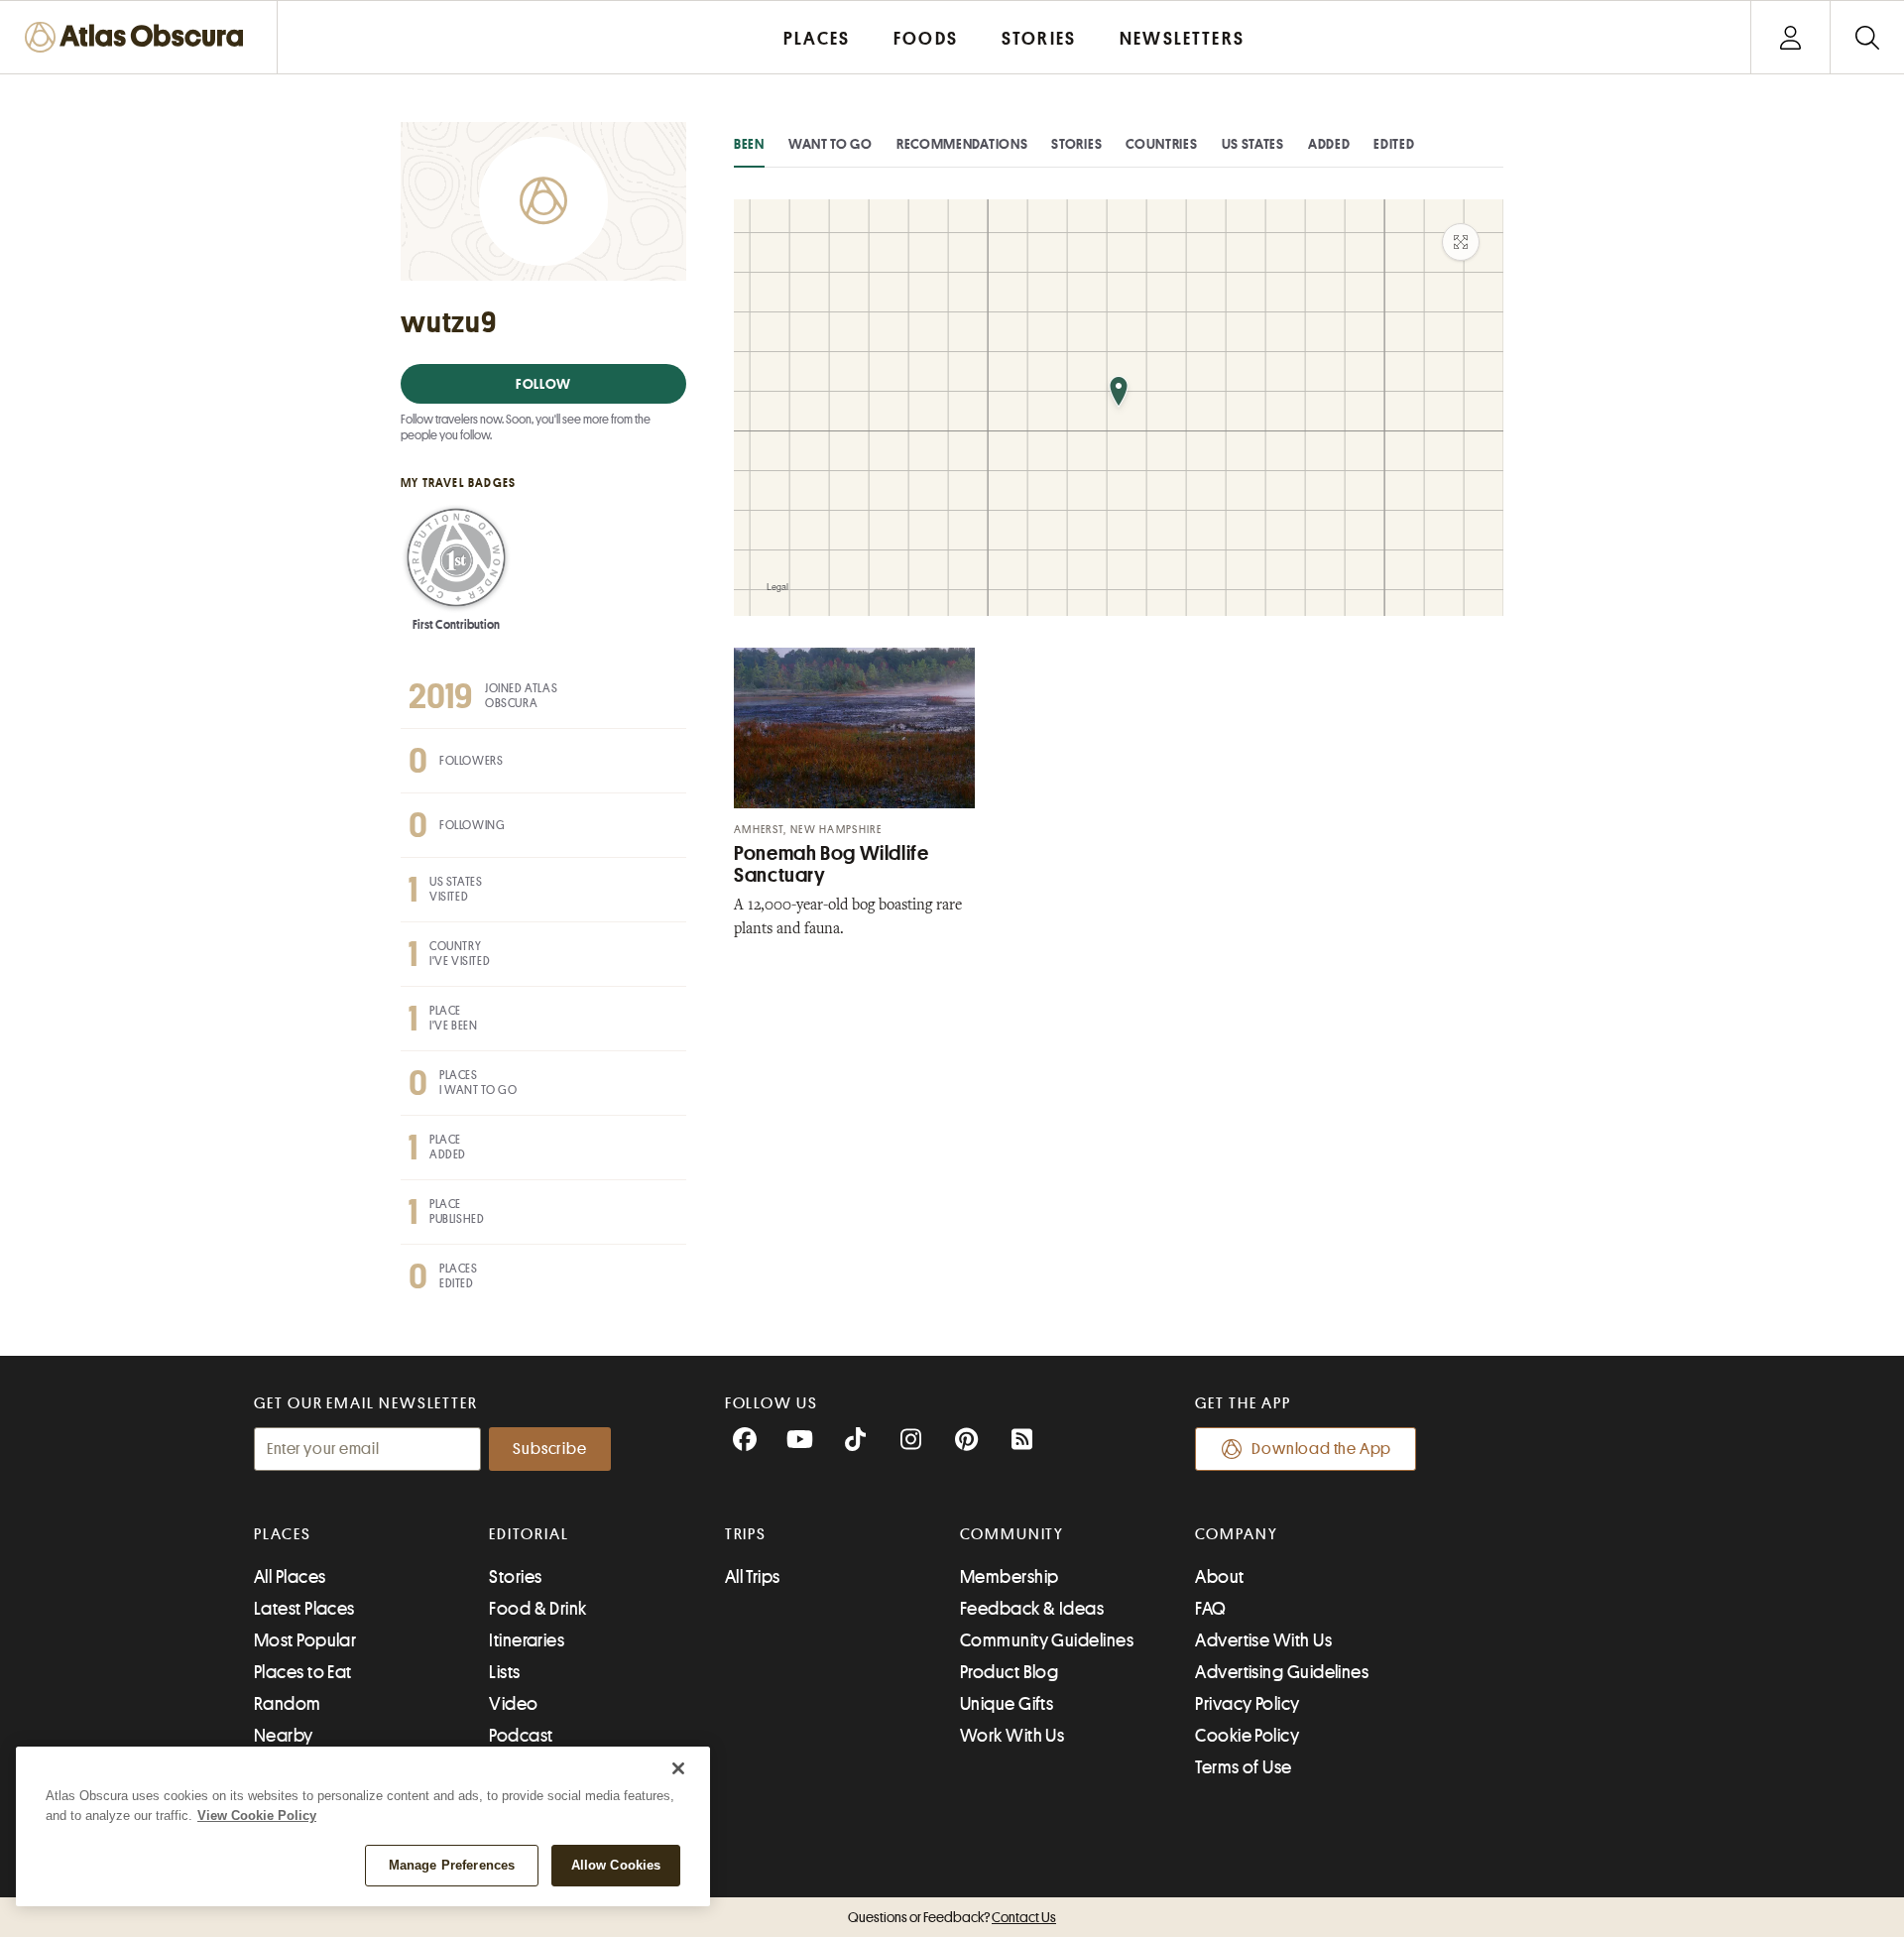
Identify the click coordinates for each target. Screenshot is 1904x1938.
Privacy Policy (1247, 1704)
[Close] (678, 1768)
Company (1236, 1534)
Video (513, 1704)
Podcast (521, 1736)
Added (1329, 144)
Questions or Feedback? (952, 1917)
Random (288, 1704)
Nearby (284, 1736)
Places (283, 1534)
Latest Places (304, 1609)
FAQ (1210, 1609)
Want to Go (831, 144)
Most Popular (305, 1640)
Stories (1076, 144)
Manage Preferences (452, 1865)
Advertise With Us (1263, 1640)
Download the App (1321, 1449)
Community (1012, 1534)
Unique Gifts (1007, 1704)
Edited (1394, 144)
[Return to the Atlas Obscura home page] (139, 37)
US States (1253, 144)
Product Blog (1009, 1672)
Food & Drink (537, 1609)
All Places (290, 1577)
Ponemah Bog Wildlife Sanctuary (832, 864)
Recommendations (962, 144)
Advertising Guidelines (1282, 1672)
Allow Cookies (616, 1865)
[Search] (1867, 37)
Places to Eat (303, 1672)
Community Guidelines (1047, 1640)
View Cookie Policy (257, 1816)
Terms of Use (1243, 1767)
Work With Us (1012, 1736)
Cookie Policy (1247, 1736)
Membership (1010, 1577)
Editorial (529, 1534)
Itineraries (527, 1640)
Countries (1161, 144)
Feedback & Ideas (1032, 1609)
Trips (746, 1534)
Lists (504, 1672)
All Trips (753, 1577)
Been (749, 144)
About (1219, 1577)
